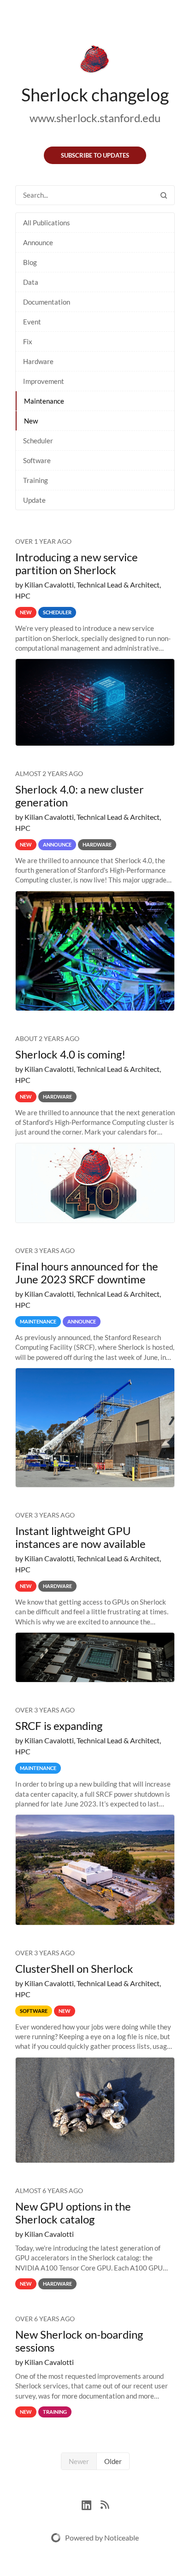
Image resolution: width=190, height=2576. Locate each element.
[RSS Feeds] (105, 2504)
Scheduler (38, 441)
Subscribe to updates (95, 155)
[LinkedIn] (91, 2504)
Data (31, 282)
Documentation (47, 302)
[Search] (164, 195)
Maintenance (44, 401)
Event (32, 322)
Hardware (38, 361)
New (31, 421)
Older (113, 2461)
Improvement (44, 381)
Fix (28, 341)
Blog (30, 262)
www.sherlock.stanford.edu (95, 118)
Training (36, 480)
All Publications (47, 223)
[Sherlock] (95, 61)
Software (37, 460)
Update (34, 500)
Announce (38, 242)
